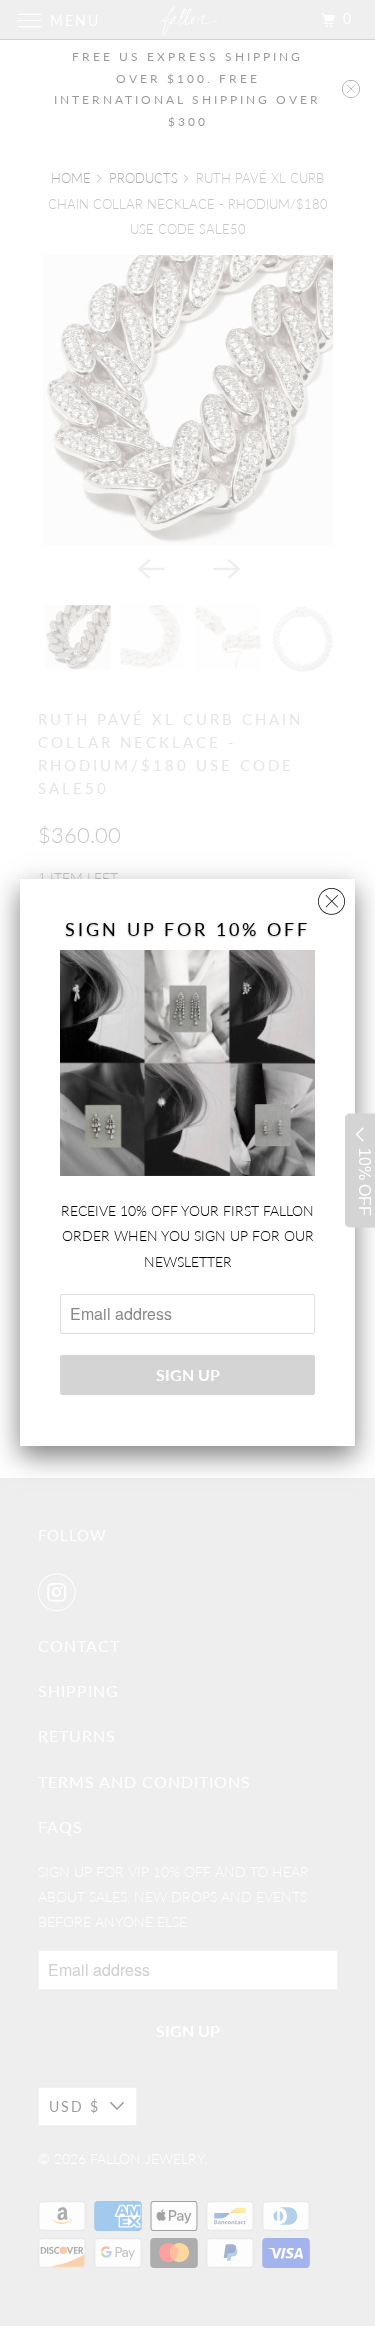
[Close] (331, 896)
